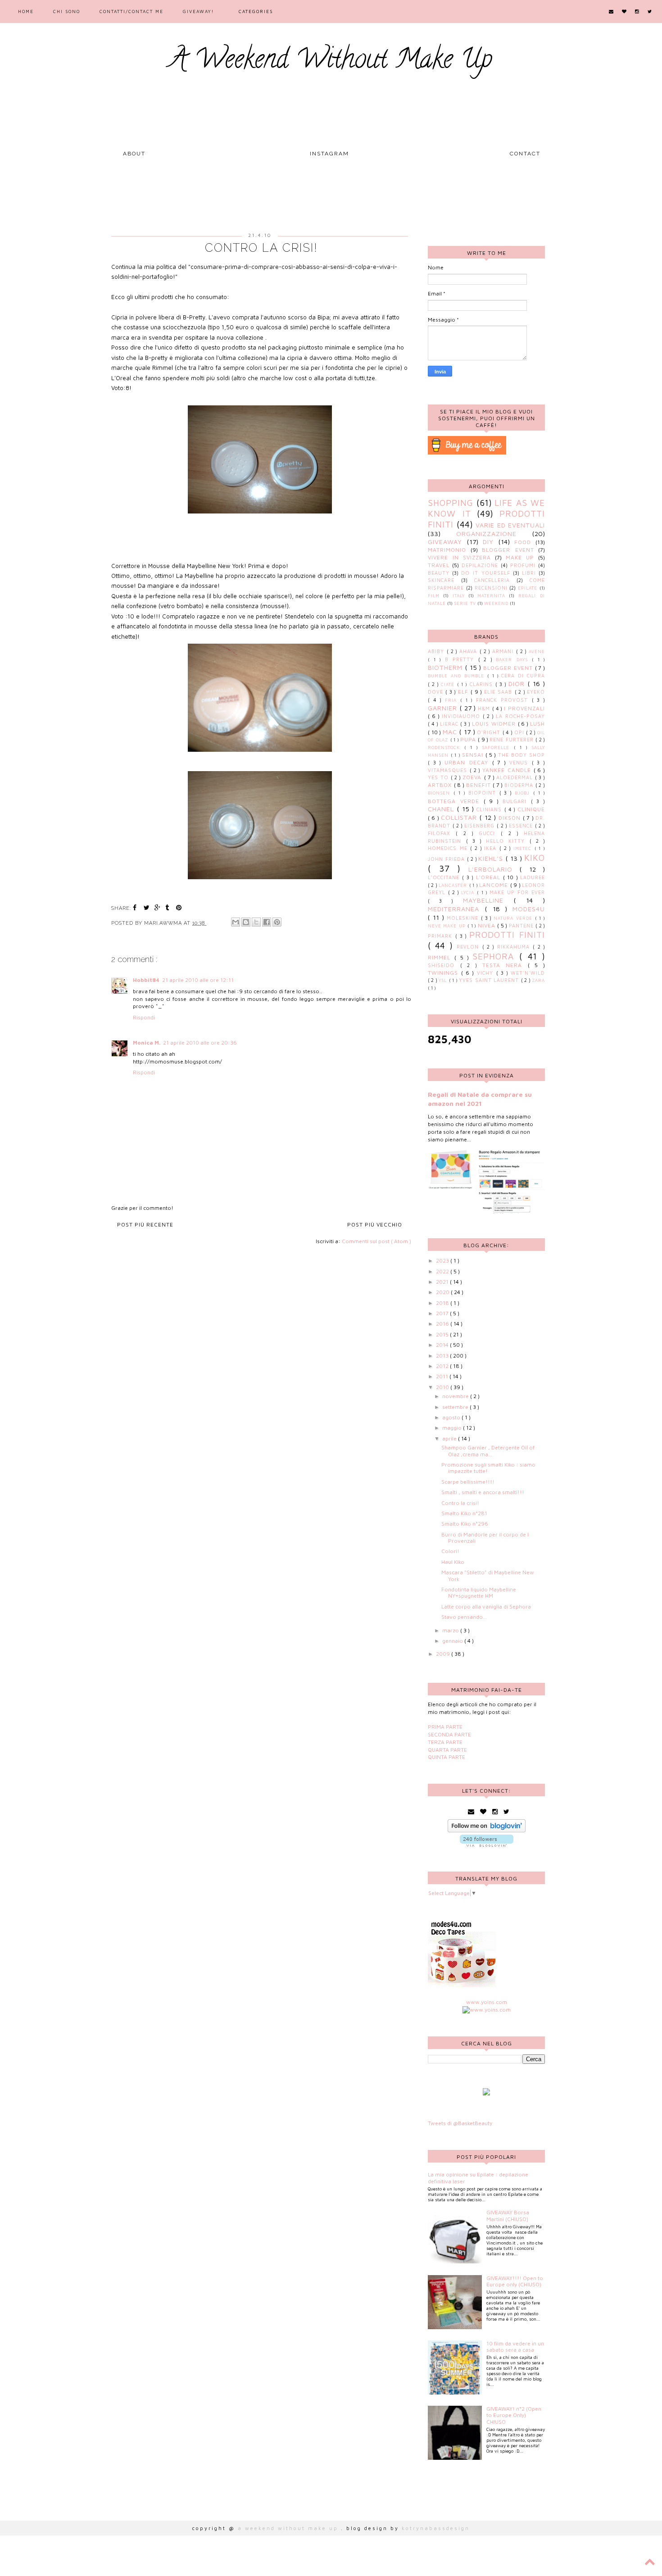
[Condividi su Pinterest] (277, 922)
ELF (464, 692)
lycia (469, 893)
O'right (490, 732)
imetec (524, 848)
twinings (444, 973)
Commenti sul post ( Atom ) (376, 1241)
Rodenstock (446, 747)
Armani (504, 651)
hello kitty (508, 841)
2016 (443, 1324)
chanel (442, 809)
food (523, 542)
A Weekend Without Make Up (331, 62)
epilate (528, 588)
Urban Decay (468, 762)
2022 (443, 1271)
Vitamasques (449, 770)
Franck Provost (504, 700)
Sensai (474, 755)
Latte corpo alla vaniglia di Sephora (486, 1606)
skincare (441, 580)
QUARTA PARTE (447, 1750)
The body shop (521, 755)
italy (459, 596)
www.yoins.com (487, 2002)
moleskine (464, 918)
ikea (492, 848)
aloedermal (516, 777)
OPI (520, 732)
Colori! (450, 1551)
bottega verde (456, 801)
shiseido (444, 965)
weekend (496, 603)
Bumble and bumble (458, 676)
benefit (480, 785)
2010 (443, 1387)
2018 (443, 1303)
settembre (456, 1407)
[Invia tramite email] (236, 922)
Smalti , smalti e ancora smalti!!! (483, 1492)
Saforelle (498, 747)
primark (442, 936)
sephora (496, 956)
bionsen (441, 793)
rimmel (441, 957)
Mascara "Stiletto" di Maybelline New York (488, 1575)
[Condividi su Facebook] (267, 922)
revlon (469, 947)
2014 (443, 1345)
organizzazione (486, 534)
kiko (535, 857)
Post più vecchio (375, 1224)
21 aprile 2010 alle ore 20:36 (200, 1043)
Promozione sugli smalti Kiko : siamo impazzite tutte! (488, 1468)
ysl (444, 980)
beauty (439, 573)
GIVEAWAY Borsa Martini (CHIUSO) (508, 2215)
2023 (443, 1261)
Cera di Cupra (523, 676)
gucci (490, 833)
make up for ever (517, 892)
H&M (485, 709)
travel (439, 565)
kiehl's (492, 858)
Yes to (439, 777)
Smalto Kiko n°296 (465, 1524)
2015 (443, 1334)
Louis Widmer (495, 724)
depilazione (480, 565)
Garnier (444, 708)
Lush (537, 724)
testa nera (505, 965)
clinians (490, 809)
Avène (537, 652)
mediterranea (456, 909)
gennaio (453, 1641)
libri (529, 573)
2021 (443, 1282)
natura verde (514, 918)
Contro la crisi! (460, 1503)
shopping (451, 502)
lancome (494, 885)
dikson (511, 818)
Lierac (450, 724)
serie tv (465, 603)
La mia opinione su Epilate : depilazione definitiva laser (478, 2178)
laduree (533, 877)
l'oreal (490, 877)
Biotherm (447, 667)
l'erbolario (494, 869)
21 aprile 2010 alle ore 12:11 (198, 980)
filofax (442, 833)
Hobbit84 (146, 980)
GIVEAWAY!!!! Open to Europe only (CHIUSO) (515, 2281)
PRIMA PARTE (445, 1727)
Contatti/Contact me (131, 11)
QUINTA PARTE (447, 1757)
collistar (460, 817)
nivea (487, 925)
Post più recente (145, 1224)
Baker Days (514, 660)
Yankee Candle (508, 770)
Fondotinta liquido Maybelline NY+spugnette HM (479, 1592)
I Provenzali (524, 708)
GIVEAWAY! (198, 11)
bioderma (520, 785)
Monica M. (147, 1043)
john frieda (447, 859)
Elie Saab (499, 692)
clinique (531, 809)
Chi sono (67, 11)
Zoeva (473, 777)
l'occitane (445, 877)
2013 (443, 1356)
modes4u (529, 909)
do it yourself (486, 573)
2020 (443, 1292)
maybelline (488, 900)
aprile (450, 1438)
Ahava (469, 651)
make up (520, 557)
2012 (443, 1366)
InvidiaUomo (462, 716)
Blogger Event (508, 550)
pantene (522, 926)
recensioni (491, 588)
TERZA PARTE (445, 1742)
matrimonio (447, 550)
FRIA (453, 700)
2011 (443, 1376)
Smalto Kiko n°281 (464, 1513)
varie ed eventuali (510, 525)
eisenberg (481, 826)
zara (538, 980)
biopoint (484, 793)
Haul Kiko (453, 1562)
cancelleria (492, 580)
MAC (451, 732)
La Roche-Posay (520, 716)
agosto (452, 1417)
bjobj (524, 793)
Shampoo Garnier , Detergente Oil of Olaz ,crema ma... (488, 1451)
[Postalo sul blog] (246, 922)
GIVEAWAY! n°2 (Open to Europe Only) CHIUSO (514, 2415)
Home (26, 11)
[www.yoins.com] (487, 2010)
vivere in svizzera (459, 557)
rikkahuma (515, 947)
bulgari (517, 801)
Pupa (469, 739)
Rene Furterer (512, 740)
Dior (518, 684)
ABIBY (437, 651)
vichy (487, 973)
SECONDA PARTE (449, 1734)
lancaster (454, 885)
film (434, 596)
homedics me (449, 848)
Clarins (483, 684)
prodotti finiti (507, 934)
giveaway (445, 542)
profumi (523, 565)
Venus (521, 763)
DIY (488, 542)
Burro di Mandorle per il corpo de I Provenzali (485, 1538)
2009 (444, 1654)
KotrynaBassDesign (436, 2528)
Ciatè (449, 684)
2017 (443, 1313)
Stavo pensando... (464, 1617)
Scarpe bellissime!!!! (468, 1482)
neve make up (448, 926)
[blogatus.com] (486, 2093)
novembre (456, 1396)
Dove (437, 692)
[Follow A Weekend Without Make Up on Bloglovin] (487, 1830)
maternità (491, 596)
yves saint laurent (490, 980)
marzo (451, 1630)
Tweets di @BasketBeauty (460, 2123)
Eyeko (536, 692)
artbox (441, 785)
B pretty (462, 659)
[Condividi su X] (256, 922)
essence (522, 826)
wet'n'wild (528, 973)
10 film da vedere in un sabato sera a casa (515, 2347)
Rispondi (144, 1017)
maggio (453, 1428)
